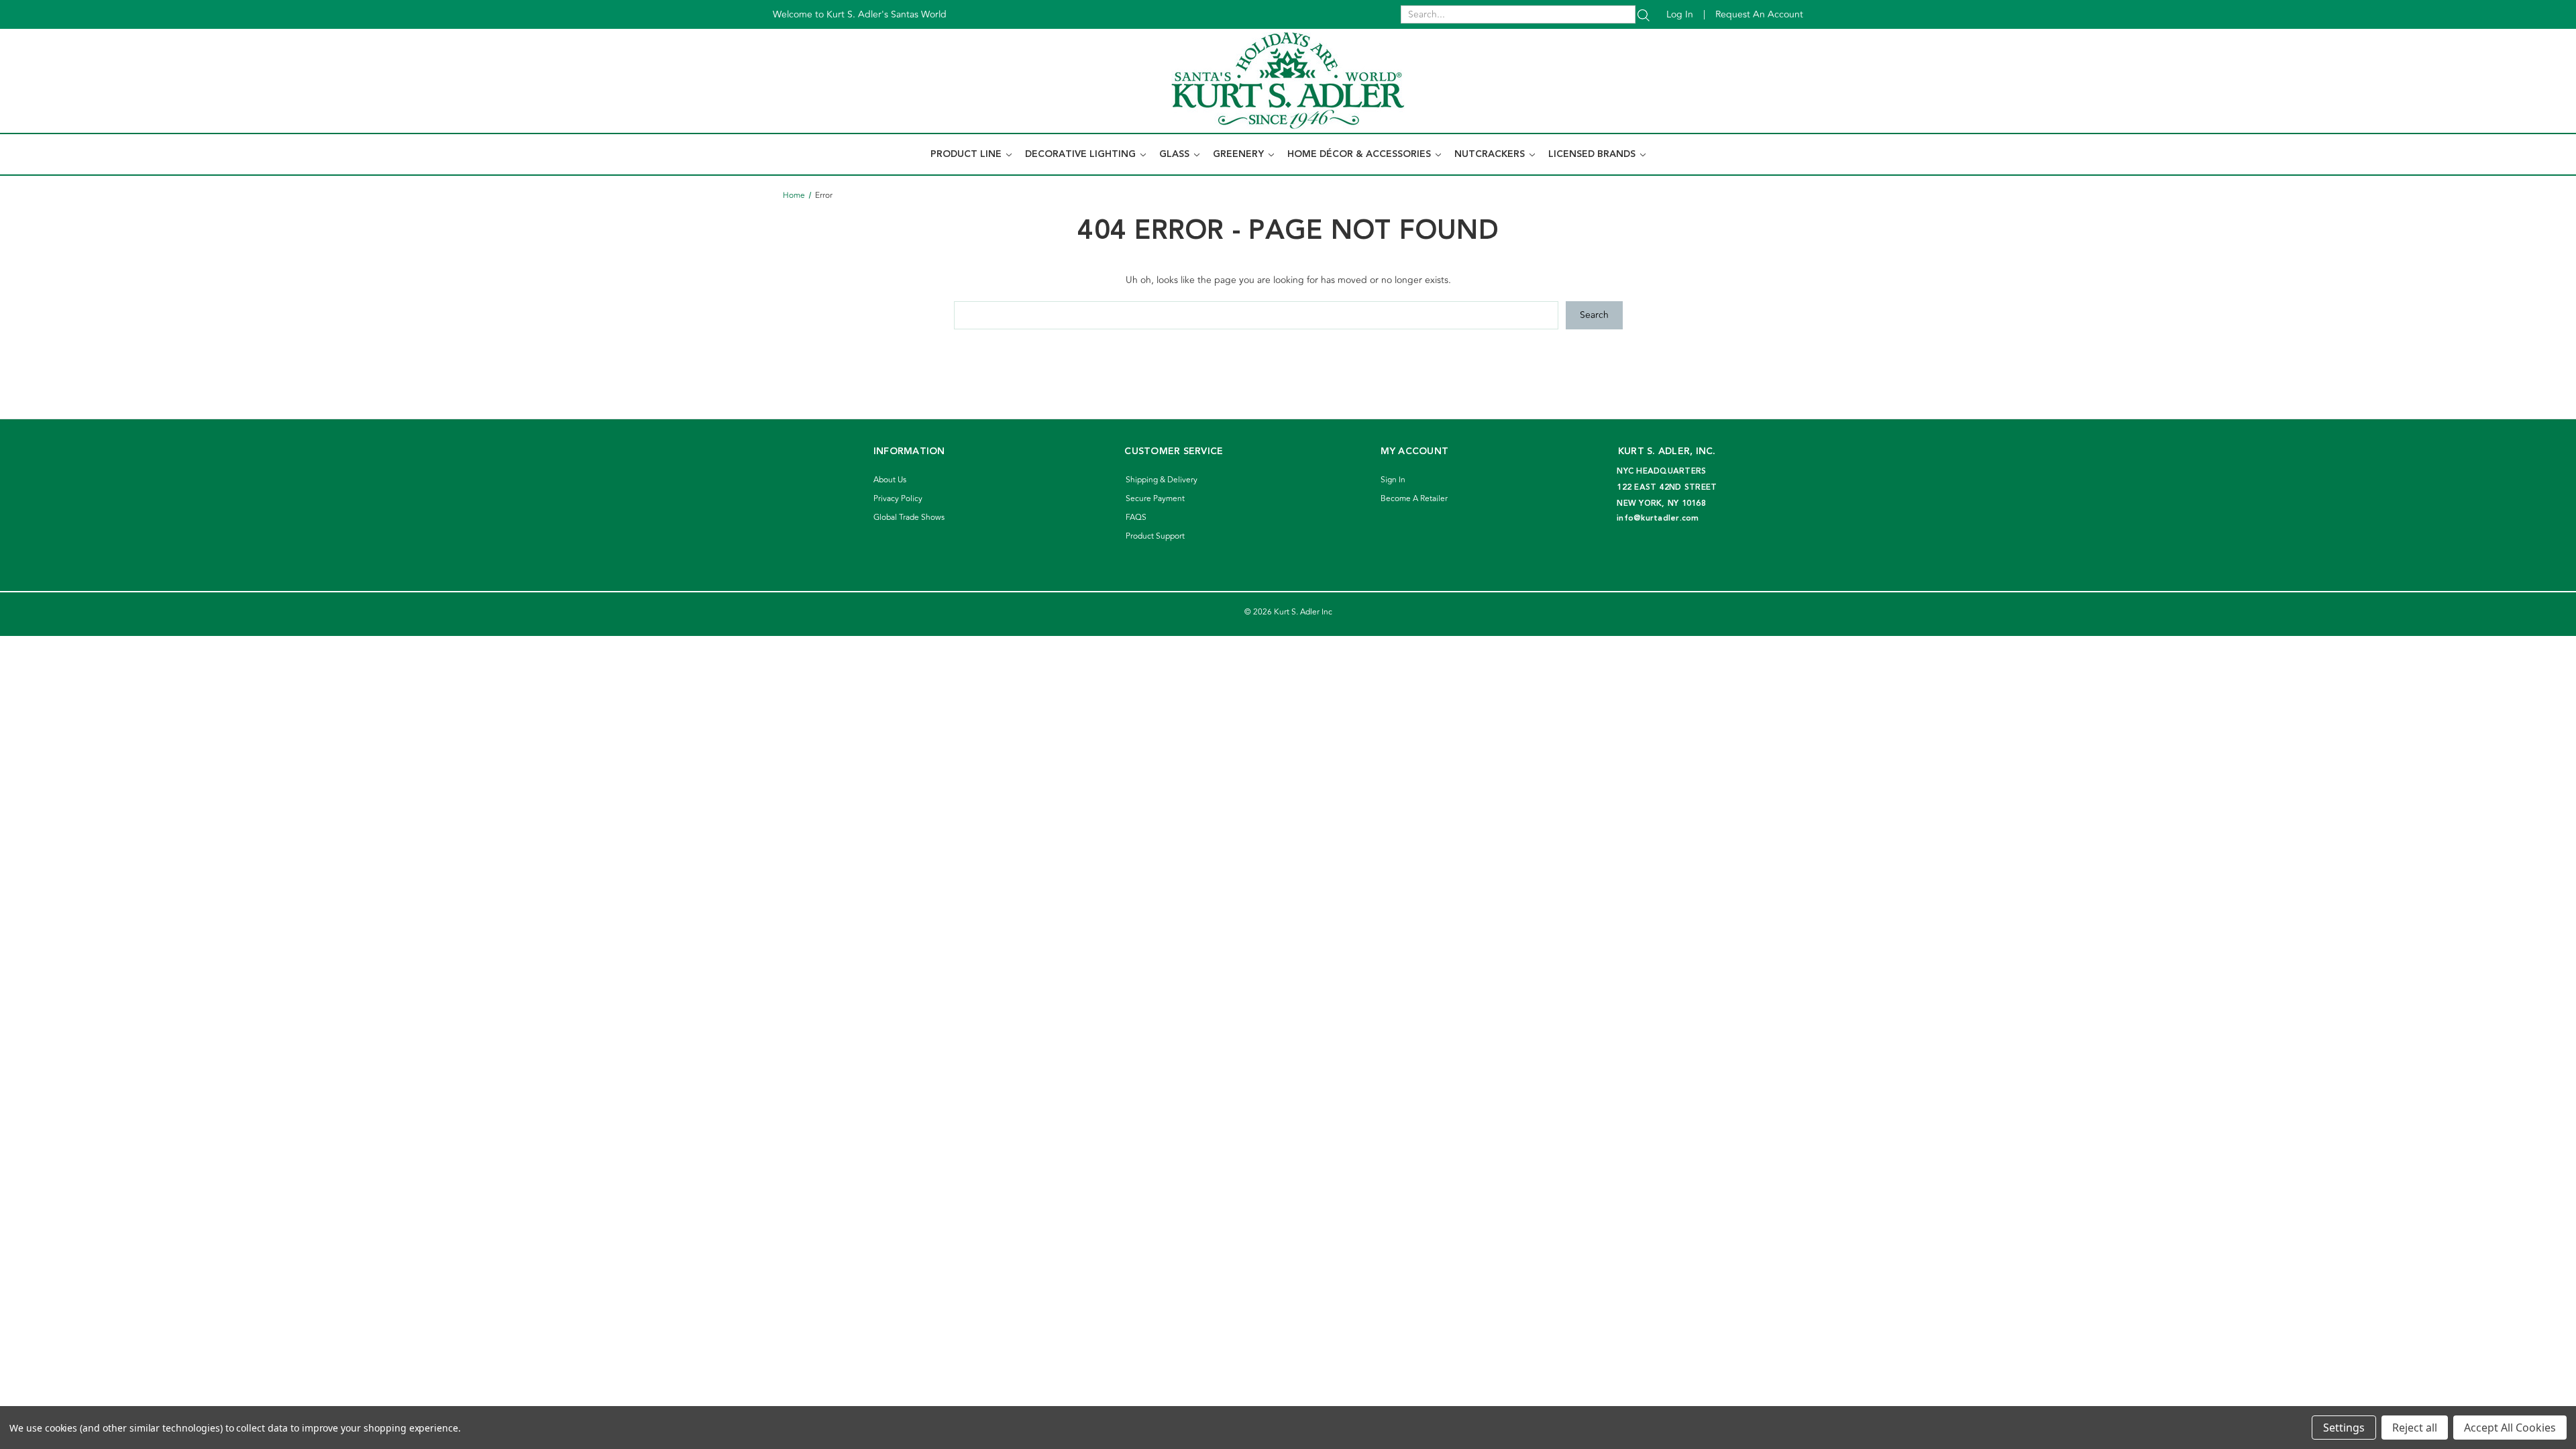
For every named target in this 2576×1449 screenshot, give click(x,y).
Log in (1680, 14)
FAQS (1136, 518)
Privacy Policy (898, 499)
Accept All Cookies (2510, 1428)
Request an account (1759, 14)
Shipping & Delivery (1162, 480)
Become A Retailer (1414, 499)
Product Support (1155, 536)
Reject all (2415, 1428)
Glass (1176, 154)
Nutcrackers (1491, 154)
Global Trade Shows (909, 518)
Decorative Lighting (1082, 154)
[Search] (1644, 14)
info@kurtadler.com (1658, 518)
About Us (890, 480)
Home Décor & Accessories (1360, 154)
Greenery (1240, 154)
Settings (2344, 1428)
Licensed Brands (1593, 154)
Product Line (967, 154)
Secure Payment (1155, 499)
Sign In (1393, 480)
